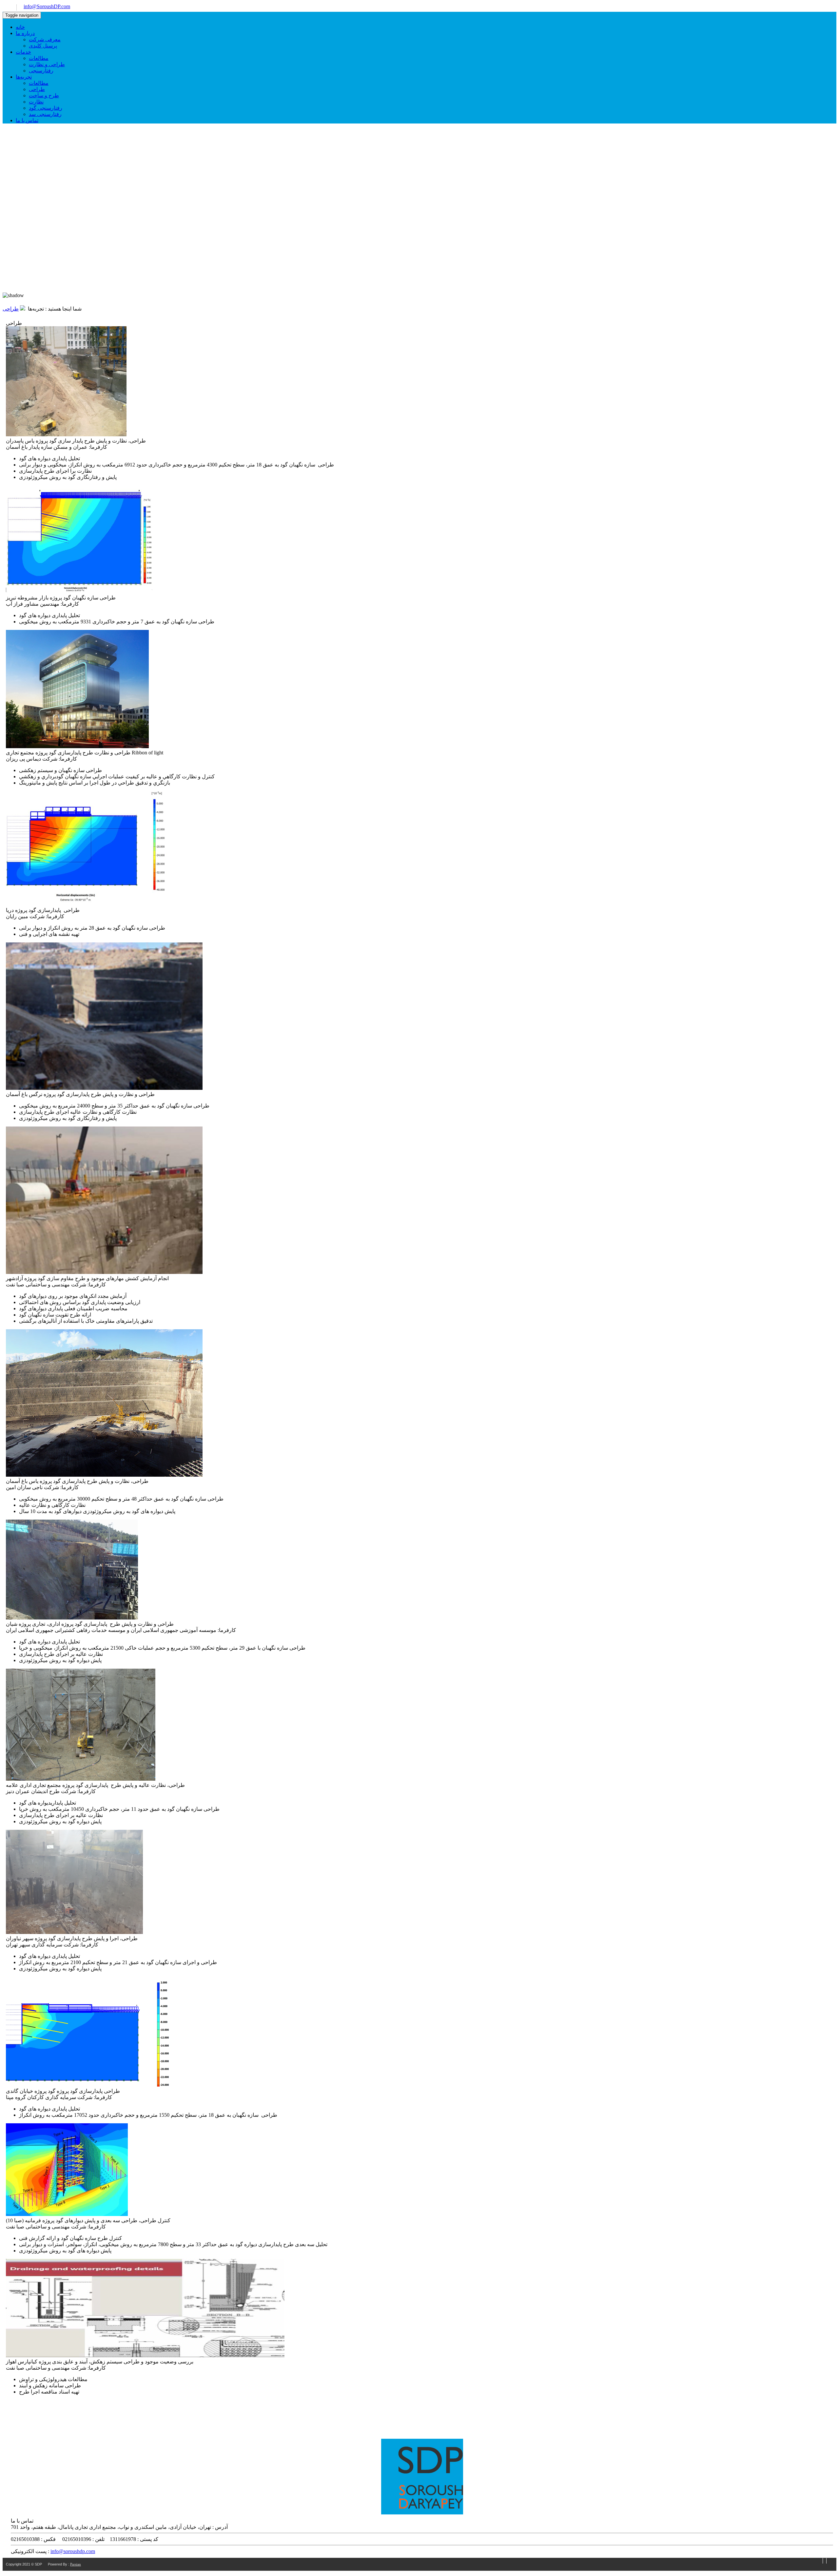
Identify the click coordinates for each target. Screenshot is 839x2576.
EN (6, 7)
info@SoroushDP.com (47, 6)
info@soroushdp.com (73, 2551)
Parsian (76, 2564)
